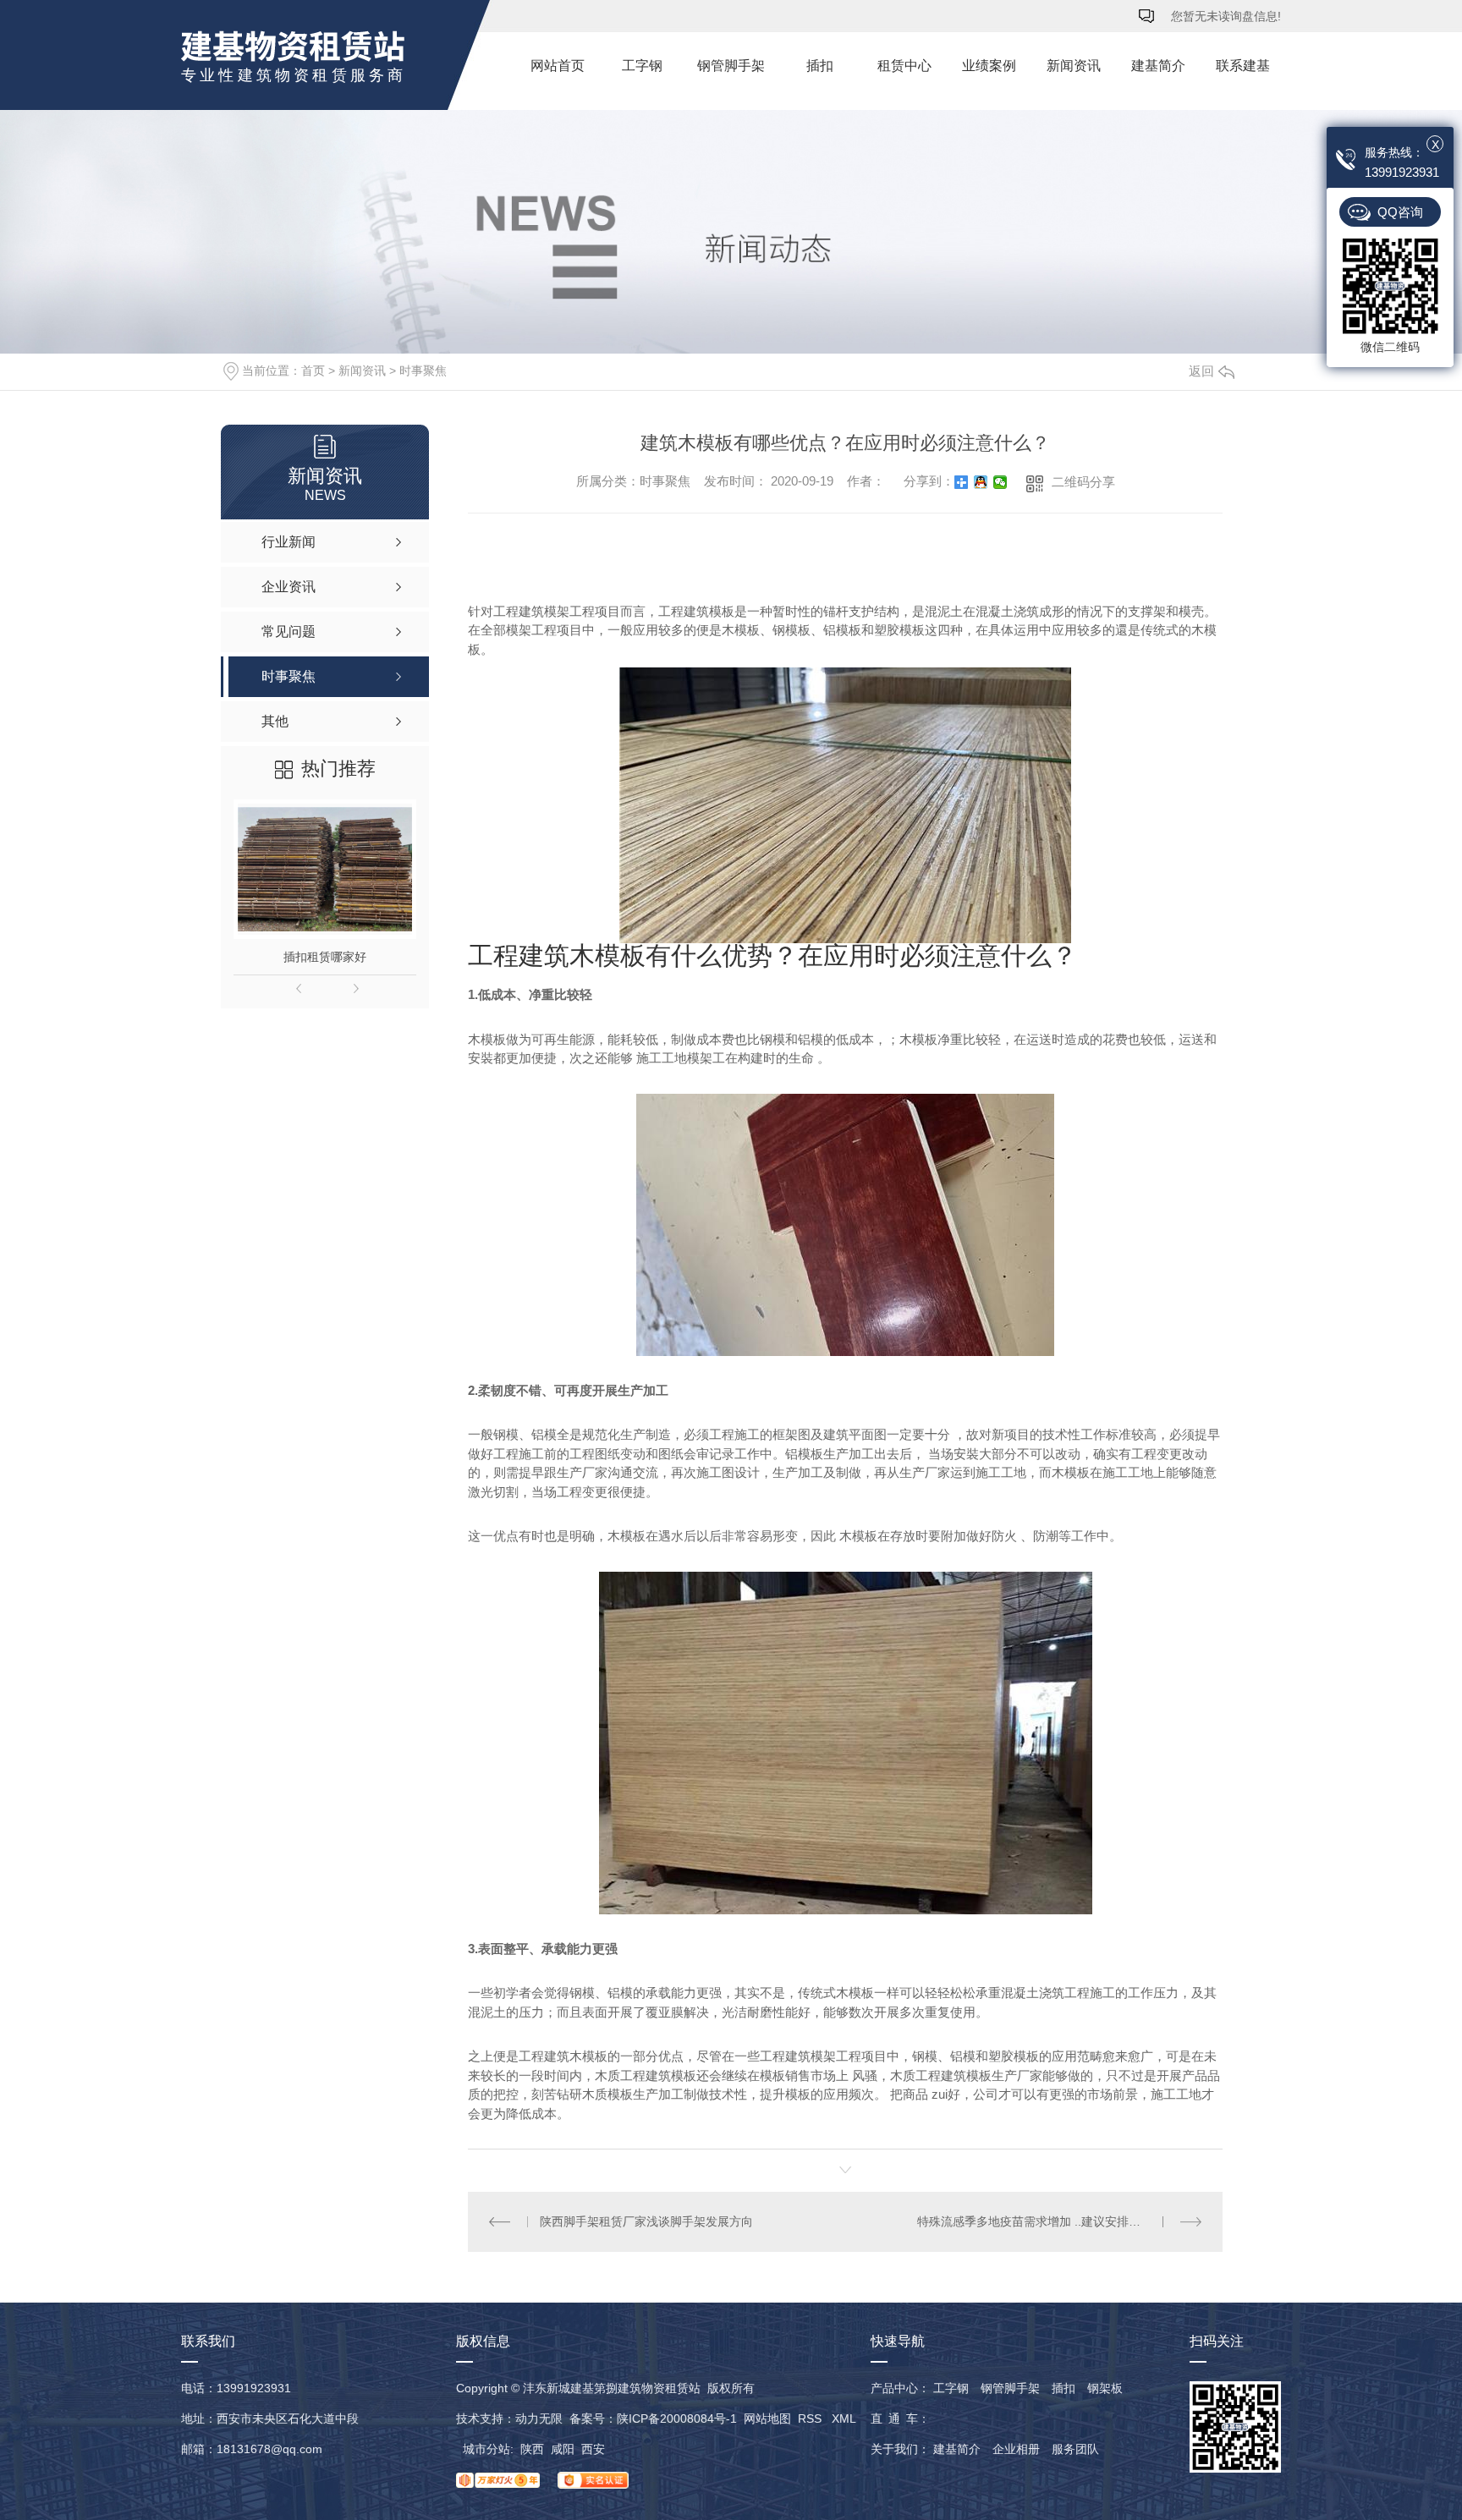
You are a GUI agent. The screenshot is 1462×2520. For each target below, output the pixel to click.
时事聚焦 (423, 371)
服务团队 (1075, 2449)
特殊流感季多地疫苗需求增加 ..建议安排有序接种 (1047, 2221)
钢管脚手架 (731, 66)
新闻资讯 (1074, 66)
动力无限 (539, 2418)
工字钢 (642, 66)
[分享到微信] (1000, 482)
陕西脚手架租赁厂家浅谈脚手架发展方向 (646, 2221)
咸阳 (563, 2449)
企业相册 (1016, 2449)
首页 (313, 371)
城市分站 (486, 2449)
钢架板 (1105, 2388)
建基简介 (1158, 66)
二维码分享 (1083, 482)
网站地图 (767, 2418)
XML (844, 2418)
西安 (593, 2449)
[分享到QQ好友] (981, 482)
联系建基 (1243, 66)
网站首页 (558, 66)
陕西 (532, 2449)
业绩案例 (989, 66)
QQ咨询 (1400, 212)
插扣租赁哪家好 (325, 957)
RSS (811, 2418)
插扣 (820, 66)
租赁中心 (904, 66)
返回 (1201, 371)
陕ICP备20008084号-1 (677, 2418)
